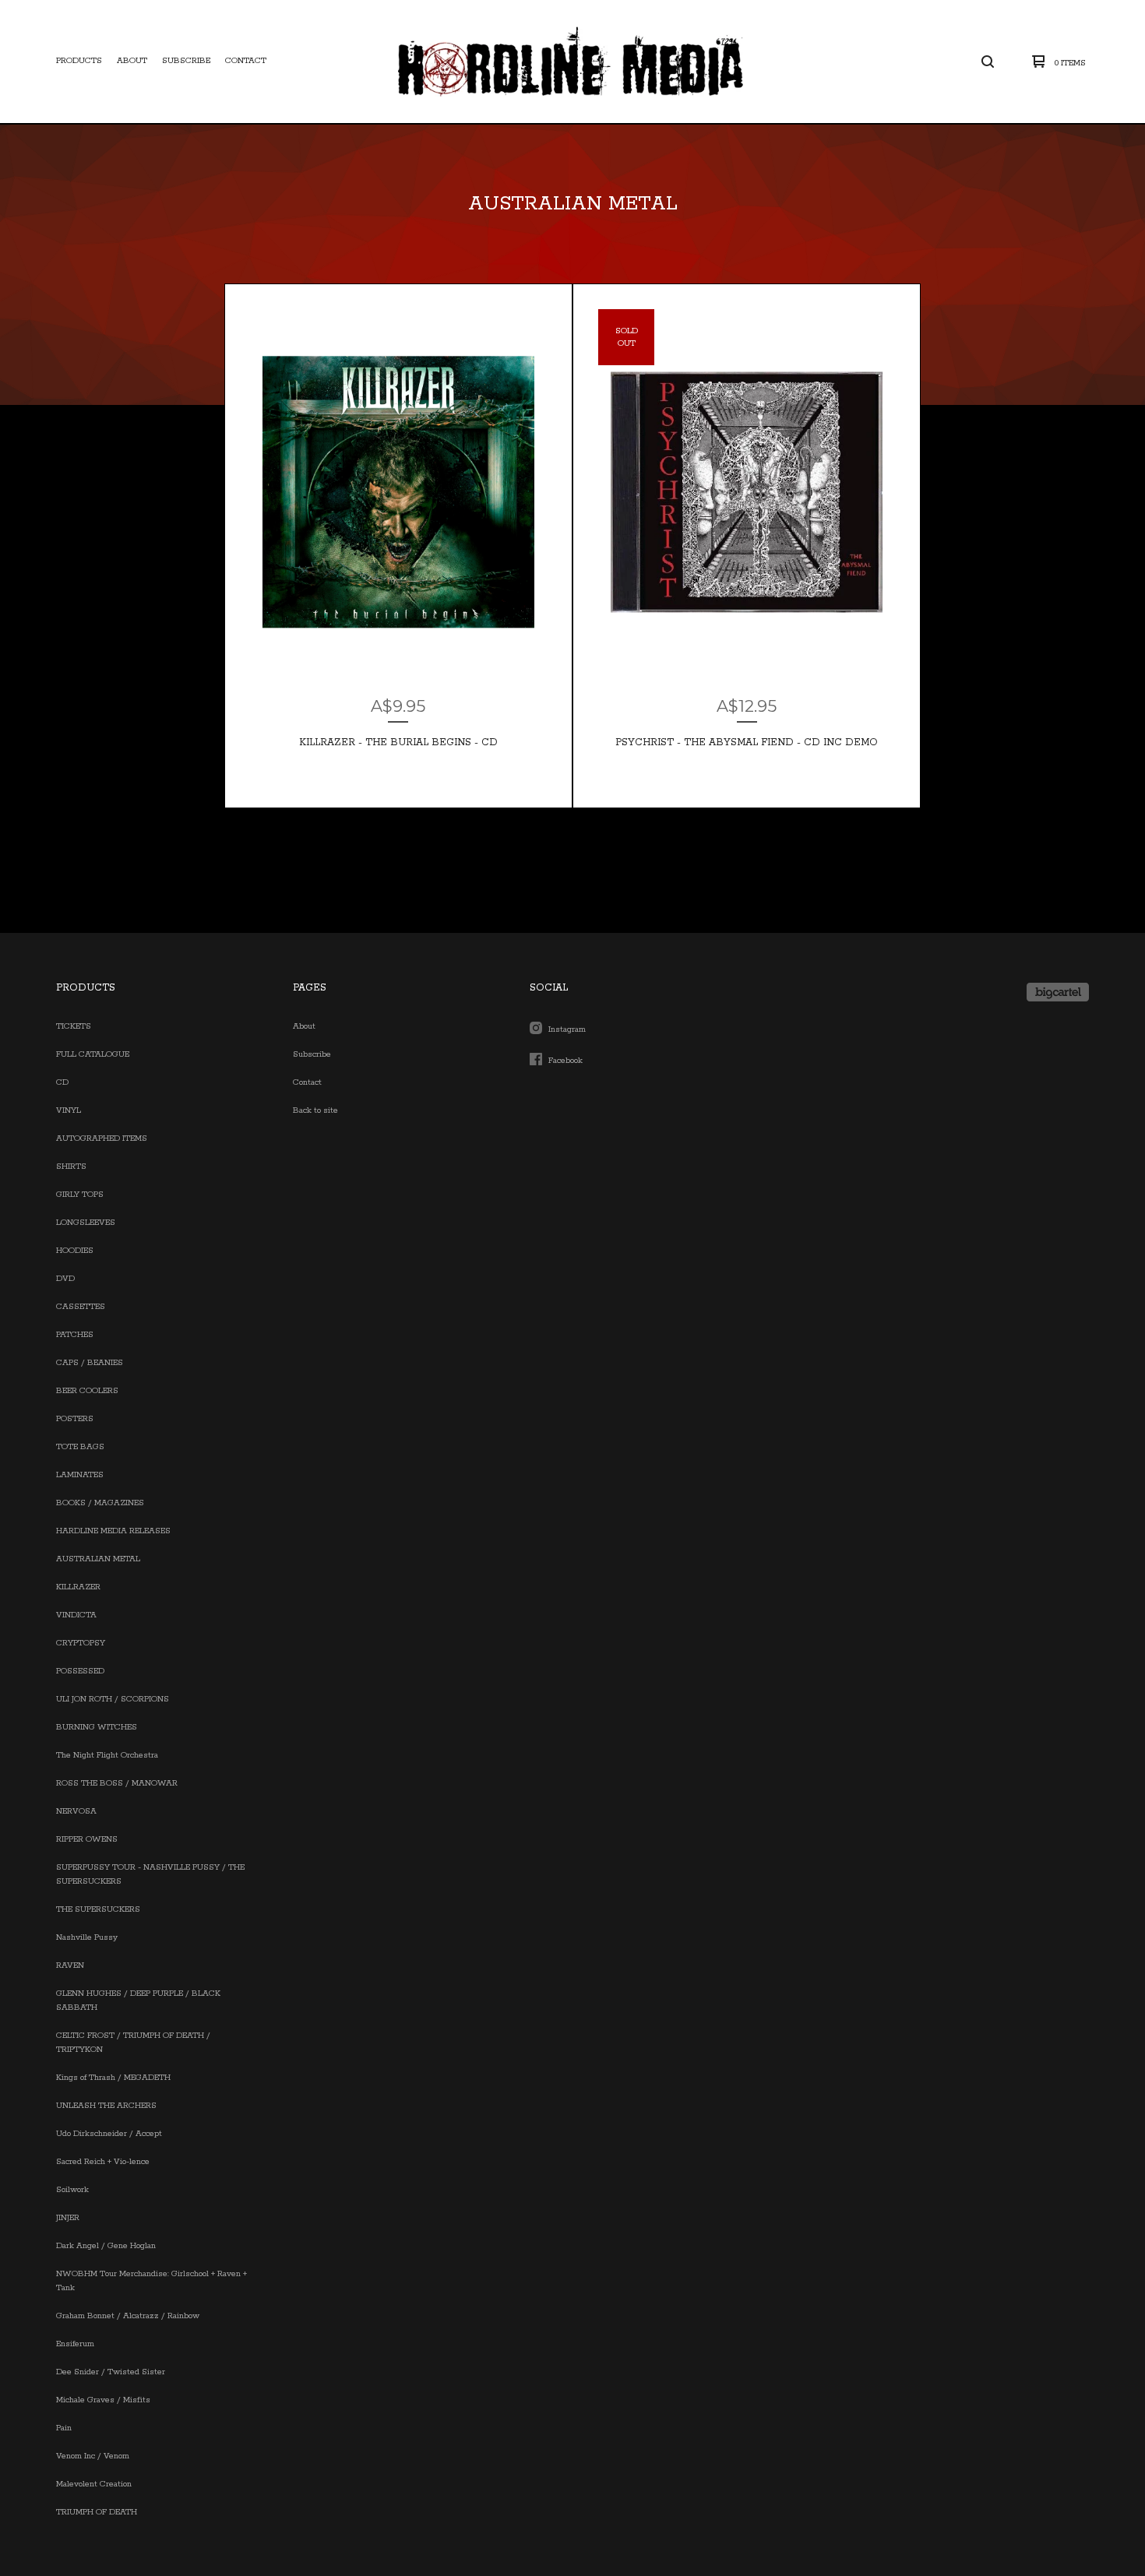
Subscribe (186, 61)
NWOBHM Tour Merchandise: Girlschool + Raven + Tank (151, 2281)
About (132, 61)
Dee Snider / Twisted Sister (111, 2372)
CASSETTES (81, 1307)
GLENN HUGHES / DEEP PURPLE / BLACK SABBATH (138, 2001)
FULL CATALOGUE (93, 1054)
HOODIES (75, 1251)
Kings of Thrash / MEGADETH (113, 2078)
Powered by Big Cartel (1058, 992)
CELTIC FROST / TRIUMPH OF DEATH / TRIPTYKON (133, 2043)
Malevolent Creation (94, 2484)
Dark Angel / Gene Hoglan (106, 2246)
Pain (64, 2428)
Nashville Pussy (87, 1937)
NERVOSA (76, 1811)
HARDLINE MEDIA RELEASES (113, 1531)
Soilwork (72, 2190)
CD (62, 1082)
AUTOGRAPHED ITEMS (102, 1138)
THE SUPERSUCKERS (98, 1909)
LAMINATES (80, 1475)
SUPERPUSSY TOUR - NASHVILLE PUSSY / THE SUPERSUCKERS (150, 1874)
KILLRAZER (78, 1587)
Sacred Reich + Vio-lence (103, 2162)
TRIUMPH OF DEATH (97, 2512)
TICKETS (74, 1026)
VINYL (69, 1110)
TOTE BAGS (80, 1447)
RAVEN (70, 1965)
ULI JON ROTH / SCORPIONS (113, 1699)
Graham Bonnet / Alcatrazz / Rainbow (128, 2316)
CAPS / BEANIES (90, 1363)
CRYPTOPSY (81, 1643)
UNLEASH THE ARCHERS (106, 2106)
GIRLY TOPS (80, 1195)
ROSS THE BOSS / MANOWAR (117, 1783)
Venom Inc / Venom (93, 2456)
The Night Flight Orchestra (107, 1755)
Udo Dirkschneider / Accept (109, 2134)
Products (79, 61)
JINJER (68, 2218)
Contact (246, 61)
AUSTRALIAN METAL (98, 1559)
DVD (65, 1279)
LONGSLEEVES (86, 1223)
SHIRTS (71, 1167)
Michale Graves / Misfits (103, 2400)
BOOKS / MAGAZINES (100, 1503)
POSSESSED (80, 1671)
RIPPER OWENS (87, 1839)
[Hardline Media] (571, 62)
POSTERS (75, 1419)
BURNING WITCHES (97, 1727)
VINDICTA (76, 1615)
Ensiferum (75, 2344)
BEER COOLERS (87, 1391)
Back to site (315, 1110)
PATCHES (75, 1335)
